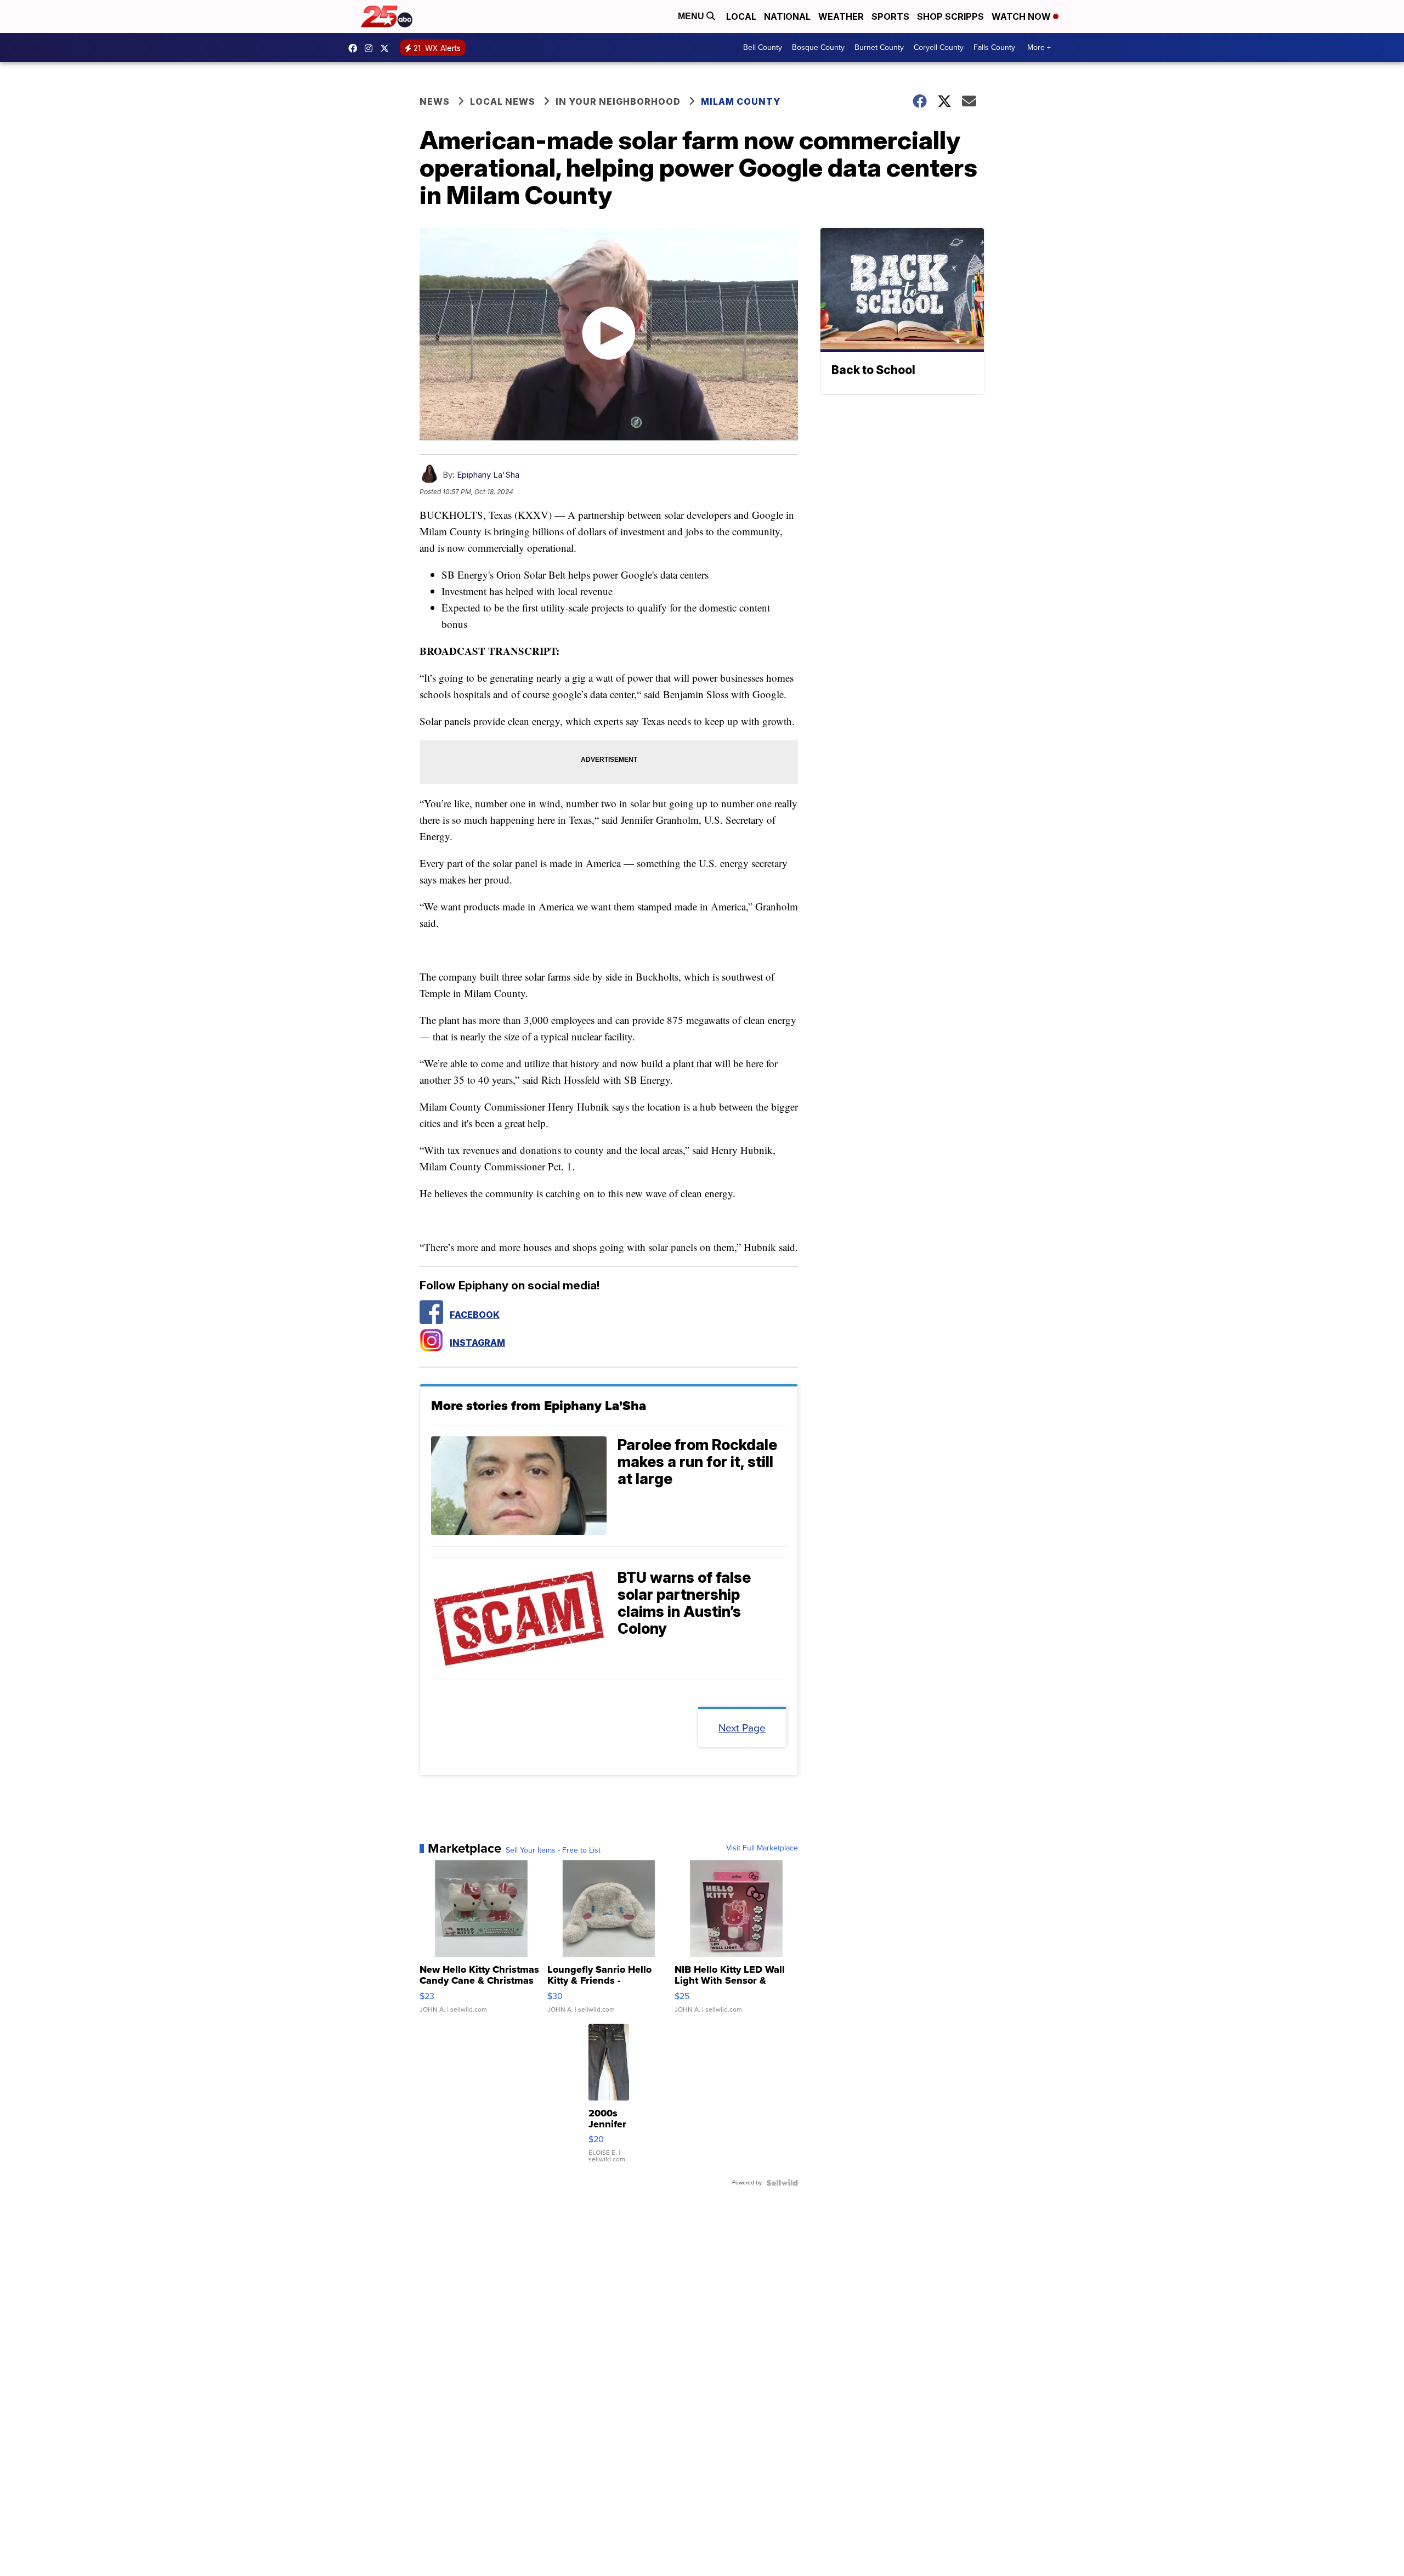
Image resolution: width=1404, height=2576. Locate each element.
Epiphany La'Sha (488, 475)
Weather (841, 16)
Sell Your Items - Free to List (553, 1850)
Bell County (763, 47)
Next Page (742, 1728)
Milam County (741, 101)
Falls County (994, 47)
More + (1039, 47)
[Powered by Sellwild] (782, 2183)
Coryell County (939, 47)
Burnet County (879, 47)
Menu (692, 16)
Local (741, 16)
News (435, 101)
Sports (890, 16)
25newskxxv (371, 48)
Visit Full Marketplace (762, 1848)
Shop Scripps (950, 16)
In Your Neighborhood (618, 101)
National (787, 16)
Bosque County (818, 47)
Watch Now (1022, 16)
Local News (503, 101)
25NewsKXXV (355, 48)
